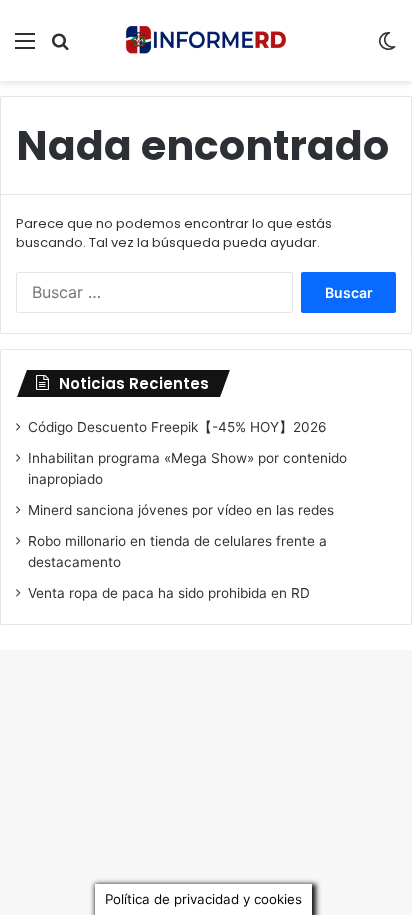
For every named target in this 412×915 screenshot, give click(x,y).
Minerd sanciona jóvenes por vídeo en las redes (181, 510)
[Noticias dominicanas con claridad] (206, 40)
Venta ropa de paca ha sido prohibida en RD (169, 593)
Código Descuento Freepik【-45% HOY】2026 (177, 427)
